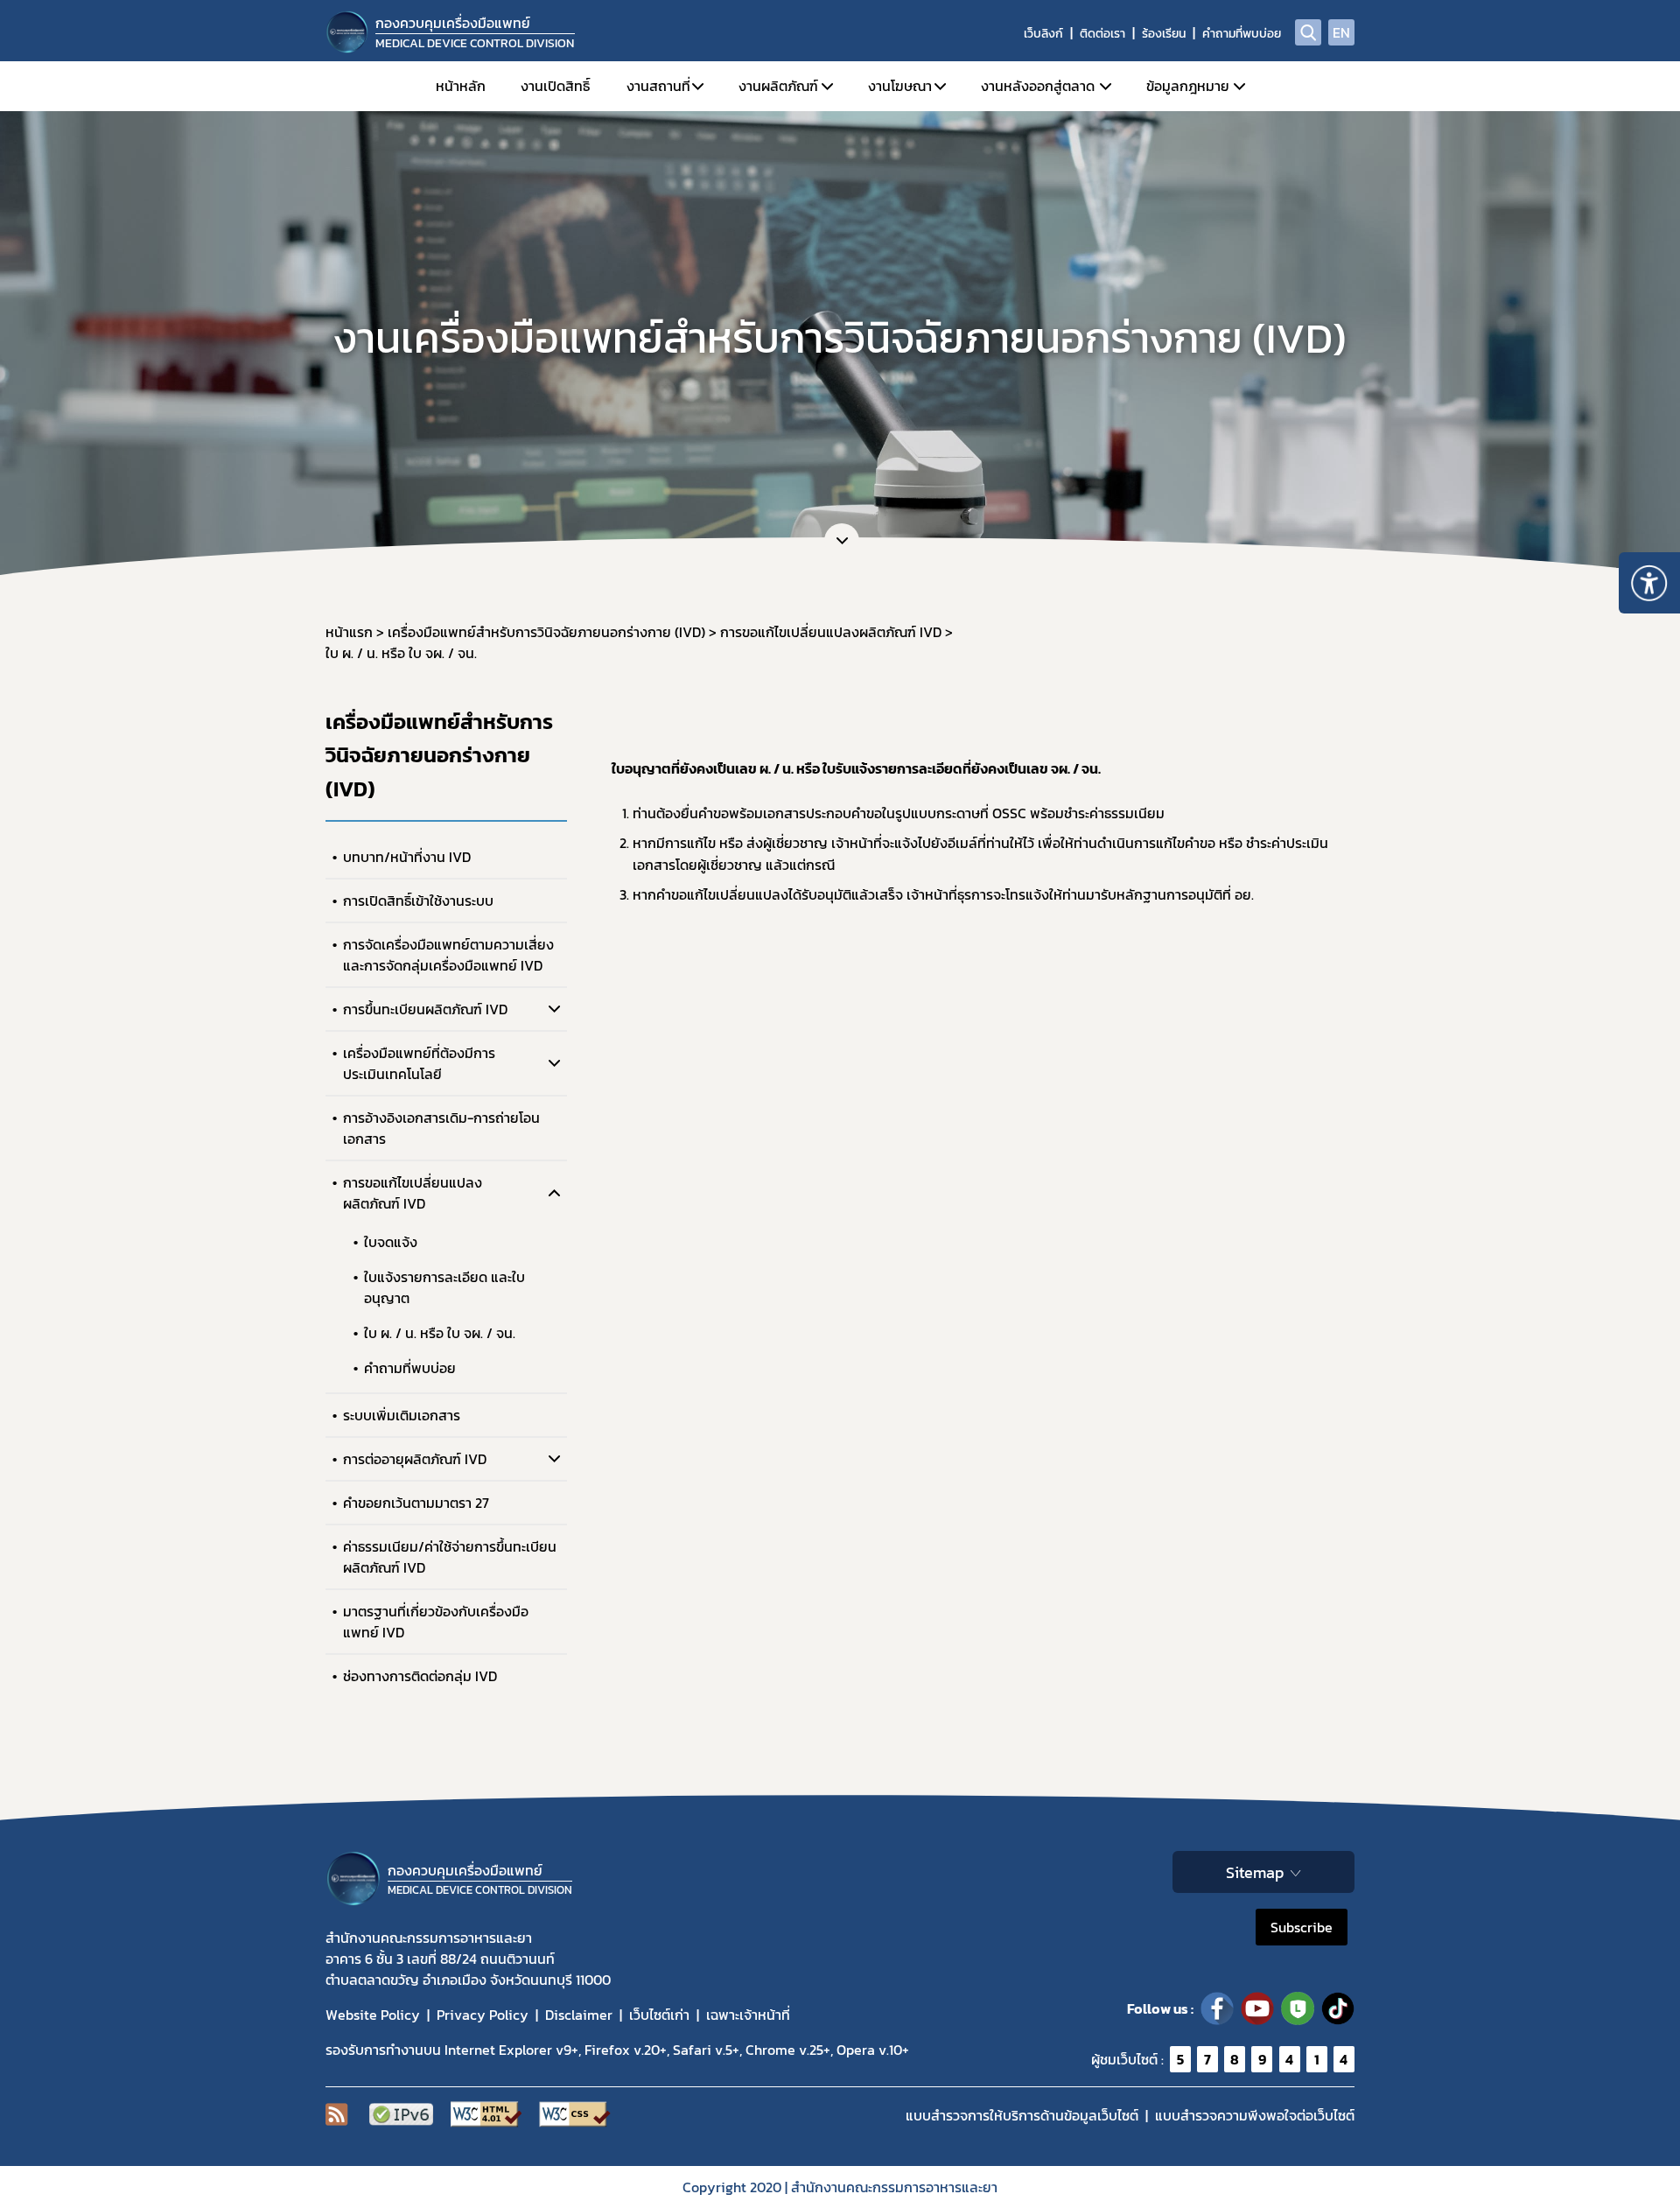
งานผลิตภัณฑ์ (778, 86)
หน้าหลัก (461, 86)
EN (1341, 32)
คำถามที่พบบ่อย (1242, 34)
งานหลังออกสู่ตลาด (1038, 86)
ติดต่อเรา (1102, 34)
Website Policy (373, 2015)
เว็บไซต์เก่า (659, 2015)
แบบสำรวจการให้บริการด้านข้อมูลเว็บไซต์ (1022, 2115)
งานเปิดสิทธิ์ (555, 86)
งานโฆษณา (900, 86)
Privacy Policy (483, 2015)
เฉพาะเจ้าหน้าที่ (748, 2015)
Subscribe (1302, 1927)
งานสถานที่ (658, 86)
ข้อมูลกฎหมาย (1188, 86)
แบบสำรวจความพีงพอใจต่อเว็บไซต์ (1255, 2115)
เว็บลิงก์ (1043, 34)
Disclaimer (579, 2015)
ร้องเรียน (1164, 34)
